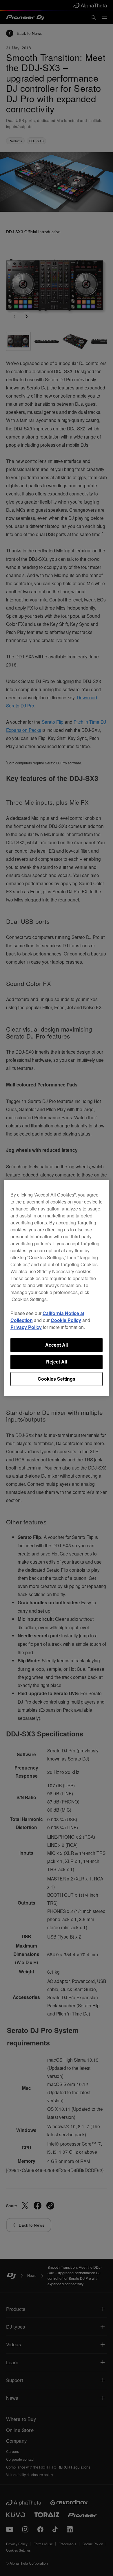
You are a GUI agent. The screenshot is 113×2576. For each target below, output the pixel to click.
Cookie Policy (66, 1320)
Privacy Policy (26, 1327)
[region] (57, 1288)
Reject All (57, 1362)
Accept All (57, 1345)
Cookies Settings (57, 1379)
